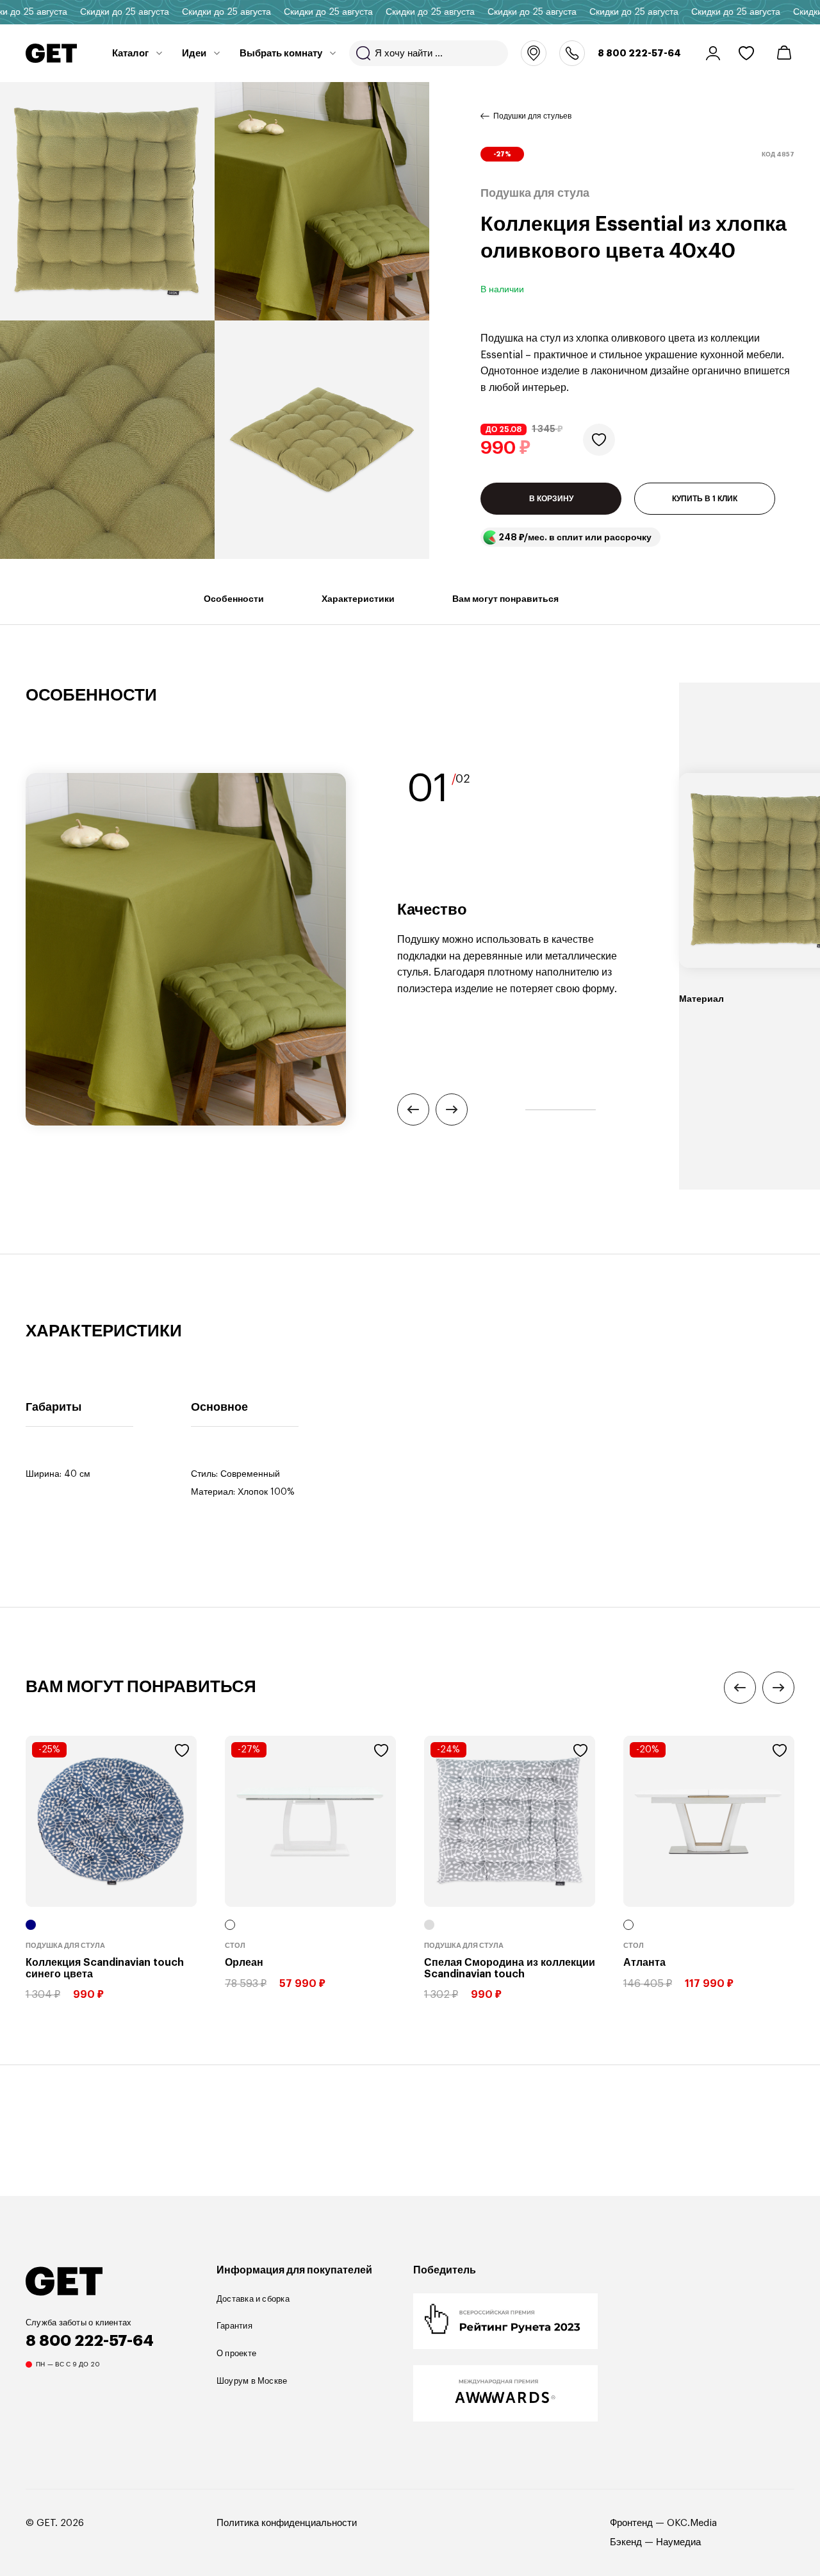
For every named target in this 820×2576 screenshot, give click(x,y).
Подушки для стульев (532, 116)
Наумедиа (678, 2542)
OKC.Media (692, 2523)
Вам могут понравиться (505, 599)
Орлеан (244, 1963)
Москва (534, 53)
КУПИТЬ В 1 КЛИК (705, 499)
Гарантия (234, 2326)
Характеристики (358, 599)
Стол (235, 1946)
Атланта (644, 1963)
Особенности (234, 599)
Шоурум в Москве (252, 2381)
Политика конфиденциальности (287, 2523)
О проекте (236, 2353)
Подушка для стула (65, 1946)
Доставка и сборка (253, 2299)
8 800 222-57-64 (639, 53)
